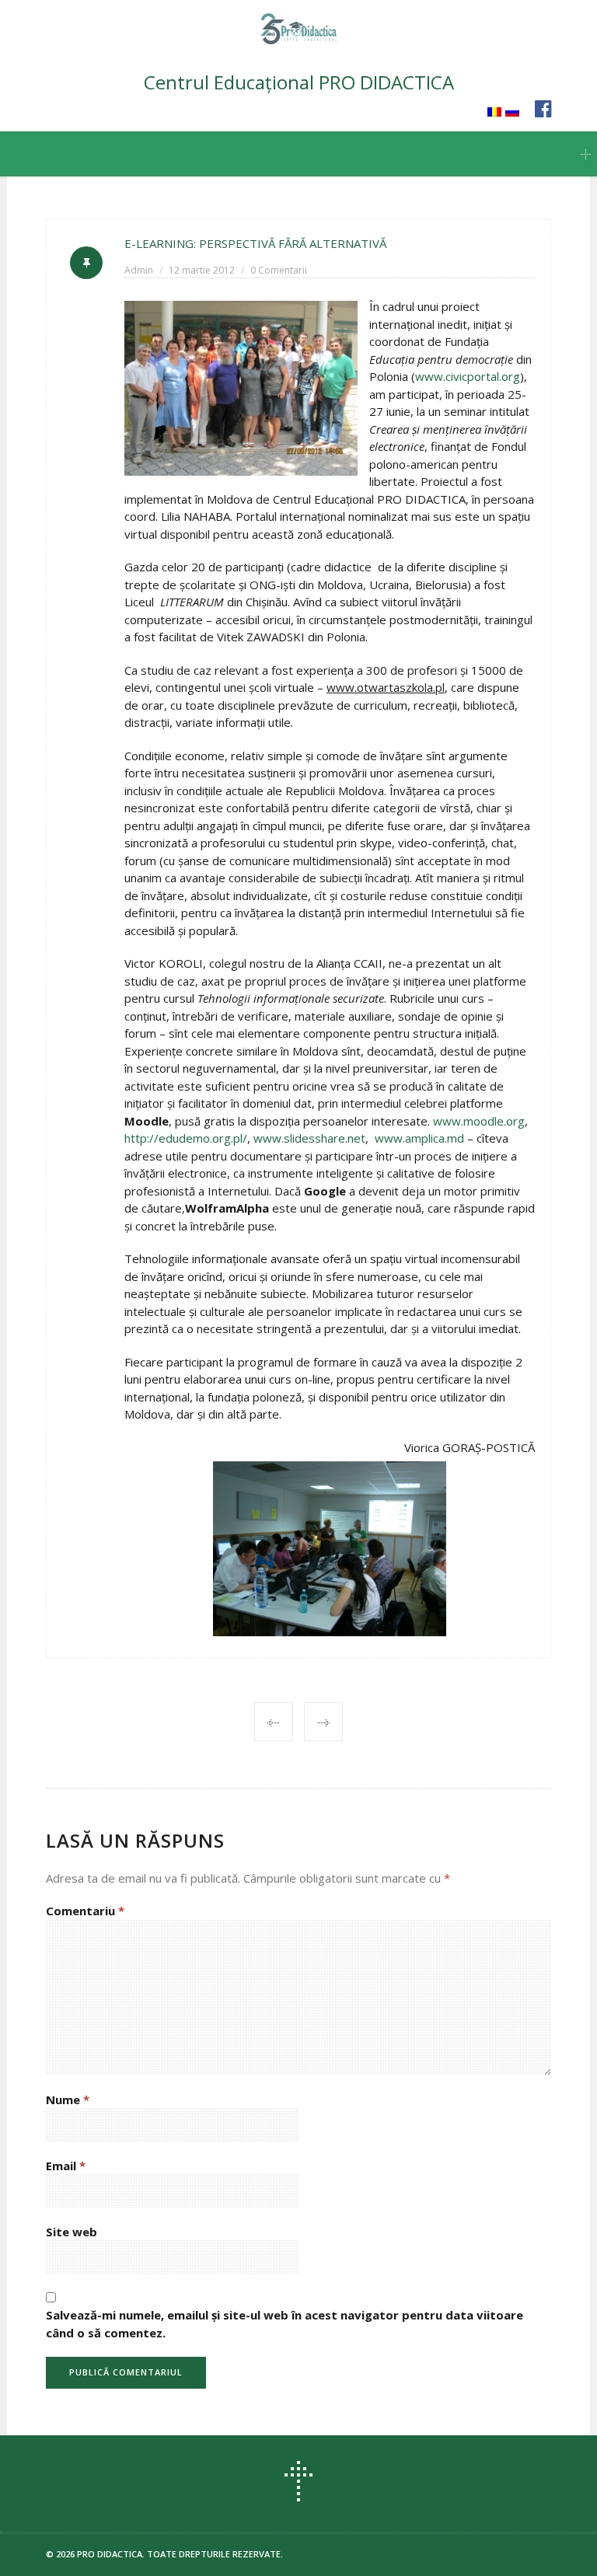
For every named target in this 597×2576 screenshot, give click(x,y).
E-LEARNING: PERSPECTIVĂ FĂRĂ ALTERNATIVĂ (255, 243)
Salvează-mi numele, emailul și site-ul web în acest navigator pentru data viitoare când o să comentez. (285, 2324)
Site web (72, 2232)
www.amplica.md (419, 1138)
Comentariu (85, 1911)
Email (66, 2166)
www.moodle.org (479, 1121)
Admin (139, 270)
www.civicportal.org (468, 376)
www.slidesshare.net (309, 1138)
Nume (68, 2100)
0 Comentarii (279, 270)
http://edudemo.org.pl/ (186, 1138)
